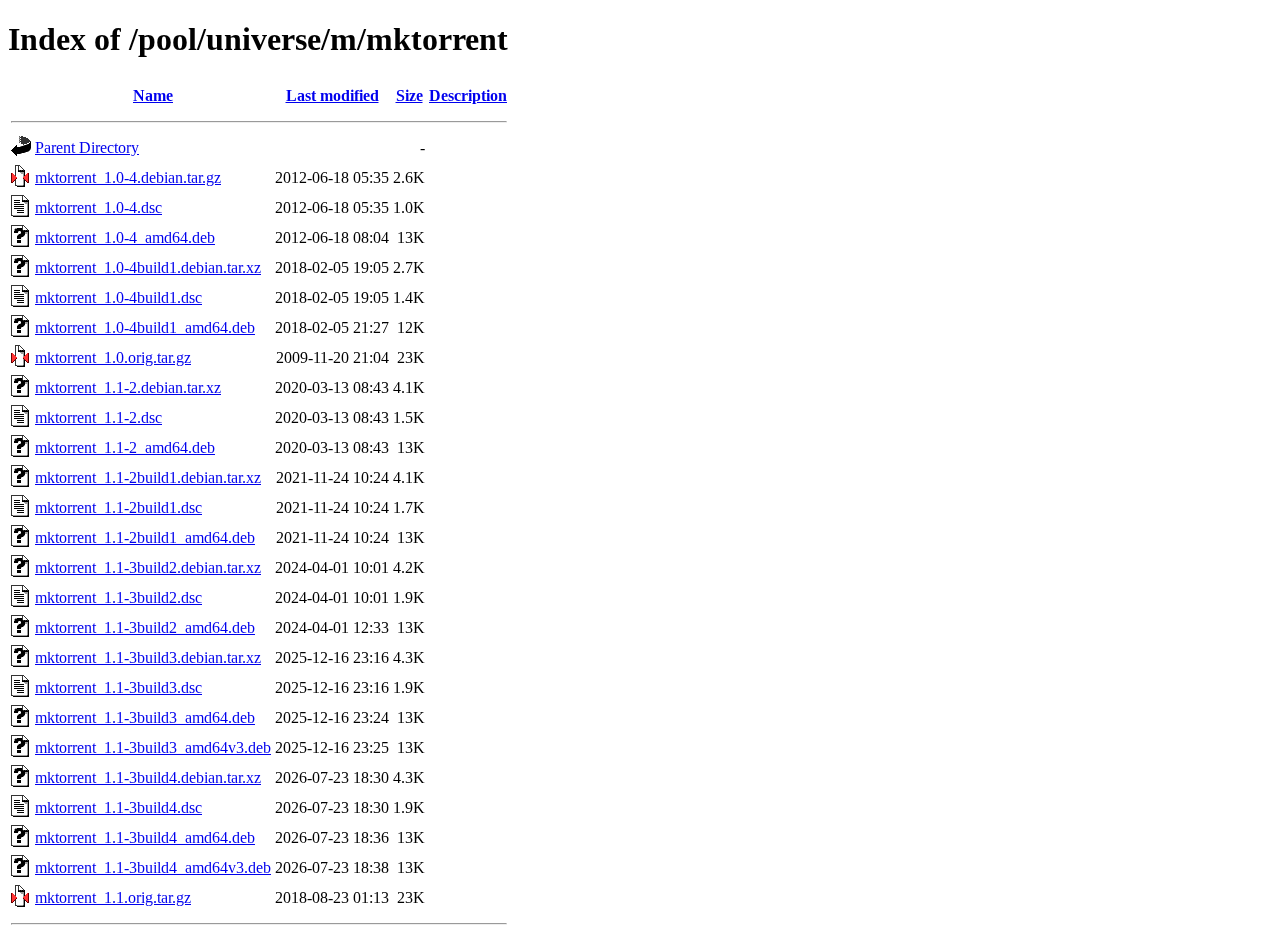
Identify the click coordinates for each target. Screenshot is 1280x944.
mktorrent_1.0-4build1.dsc (118, 297)
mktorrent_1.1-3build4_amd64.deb (145, 837)
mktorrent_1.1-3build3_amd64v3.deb (153, 747)
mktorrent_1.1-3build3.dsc (118, 687)
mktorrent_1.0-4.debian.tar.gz (128, 177)
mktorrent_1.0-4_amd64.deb (125, 237)
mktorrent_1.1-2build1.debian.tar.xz (148, 477)
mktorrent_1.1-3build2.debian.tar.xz (148, 567)
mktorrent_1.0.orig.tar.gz (113, 357)
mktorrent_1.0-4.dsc (98, 207)
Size (409, 95)
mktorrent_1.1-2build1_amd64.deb (145, 537)
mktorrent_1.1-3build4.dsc (118, 807)
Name (153, 95)
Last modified (332, 95)
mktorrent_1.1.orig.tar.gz (113, 897)
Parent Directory (87, 147)
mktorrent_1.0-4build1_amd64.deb (145, 327)
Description (468, 95)
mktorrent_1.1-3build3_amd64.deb (145, 717)
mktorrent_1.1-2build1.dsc (118, 507)
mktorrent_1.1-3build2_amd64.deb (145, 627)
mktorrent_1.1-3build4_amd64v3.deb (153, 867)
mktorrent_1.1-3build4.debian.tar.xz (148, 777)
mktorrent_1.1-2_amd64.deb (125, 447)
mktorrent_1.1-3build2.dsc (118, 597)
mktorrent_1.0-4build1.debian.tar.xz (148, 267)
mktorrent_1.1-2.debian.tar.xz (128, 387)
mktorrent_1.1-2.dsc (98, 417)
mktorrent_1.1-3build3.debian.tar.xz (148, 657)
